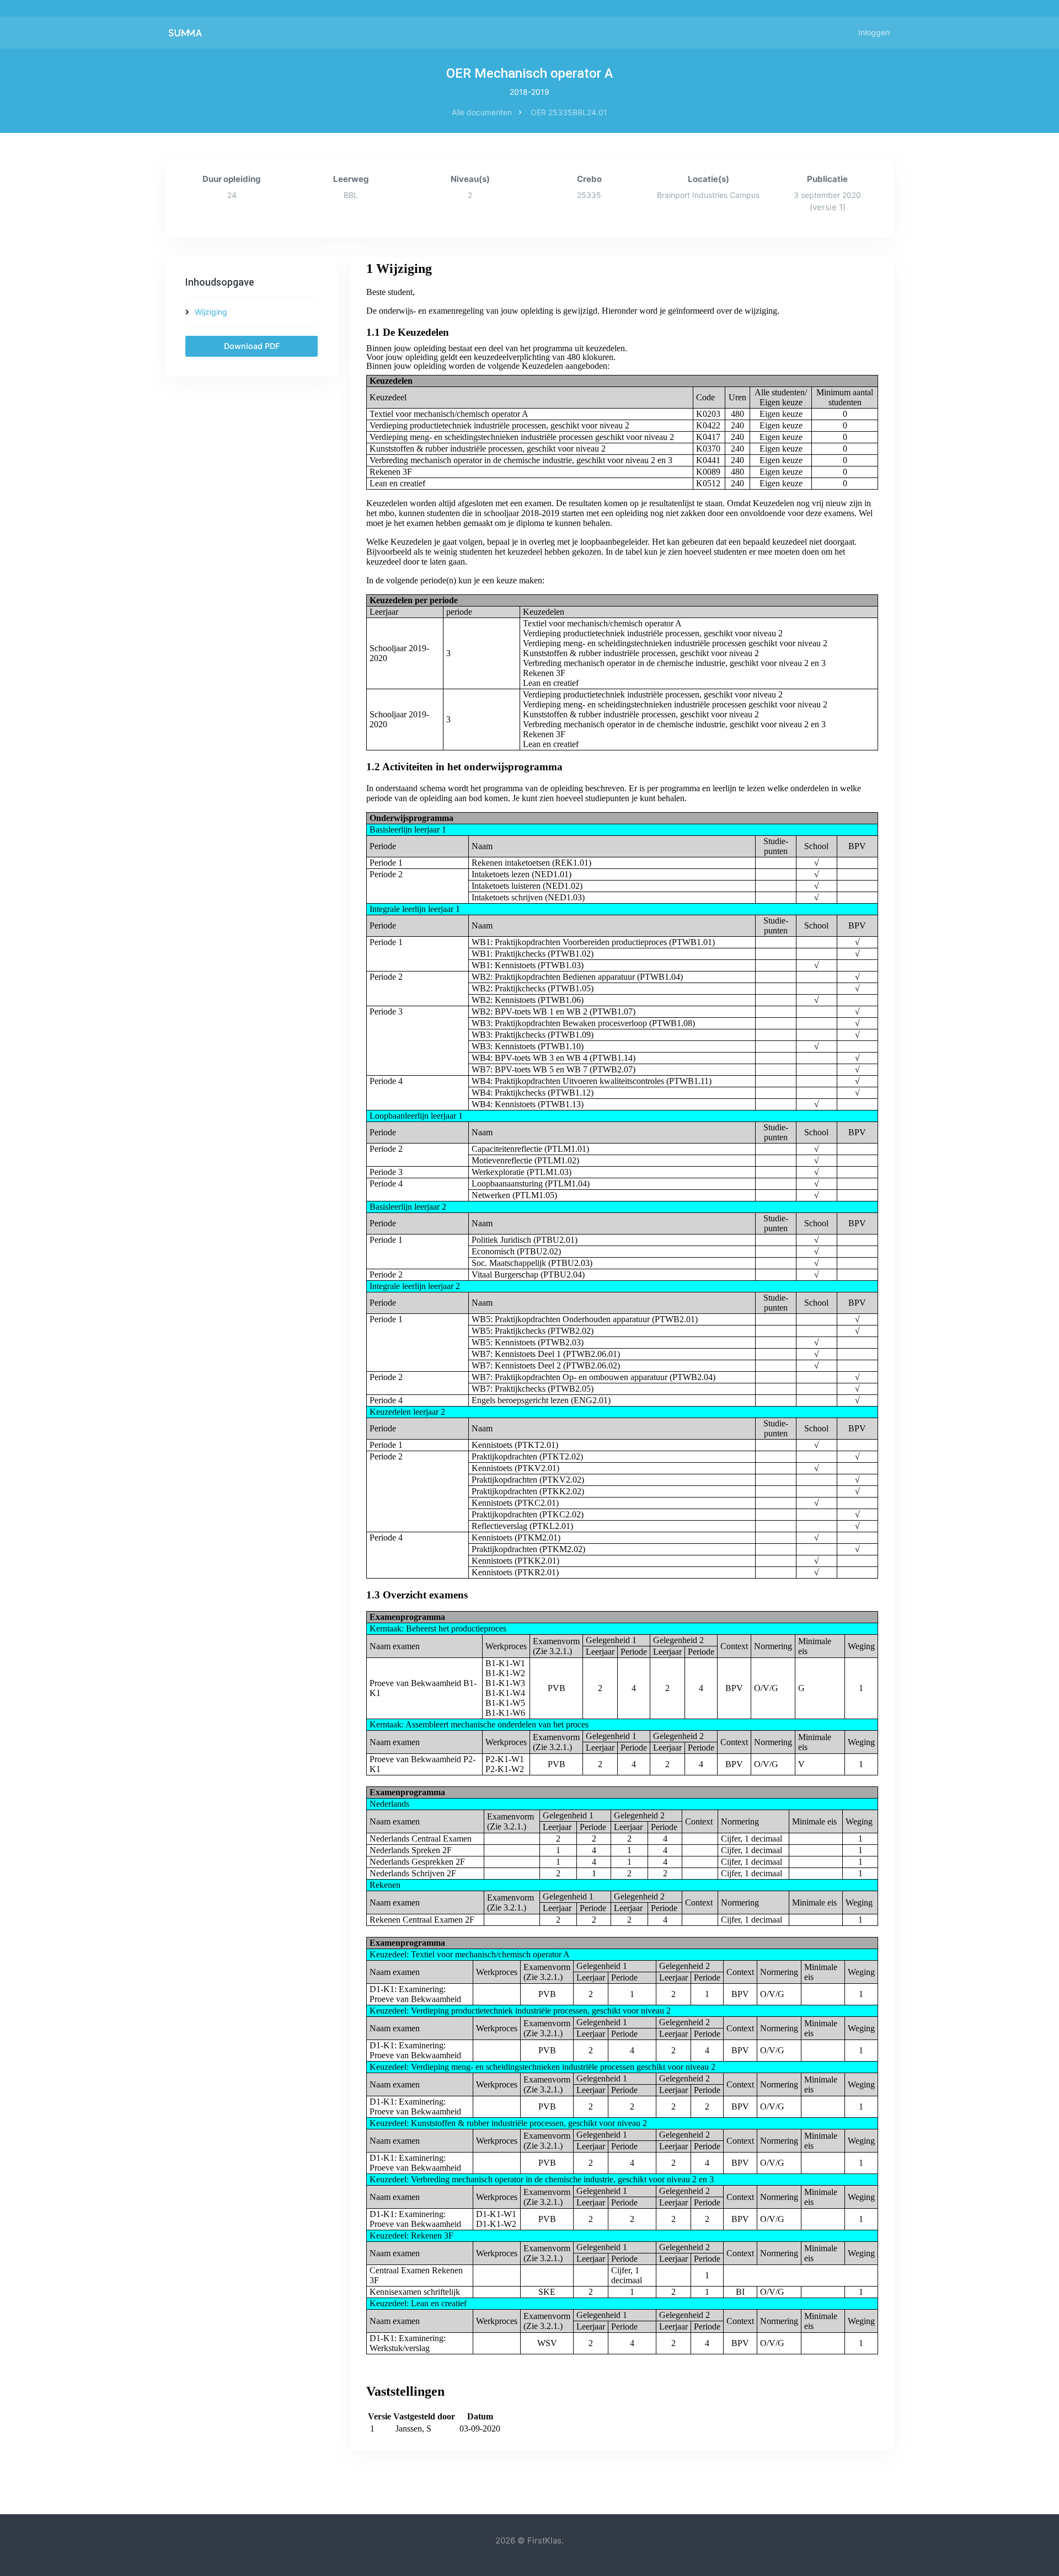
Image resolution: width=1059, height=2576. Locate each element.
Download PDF (252, 346)
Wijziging (211, 312)
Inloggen (874, 32)
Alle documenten (482, 112)
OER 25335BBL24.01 (569, 112)
